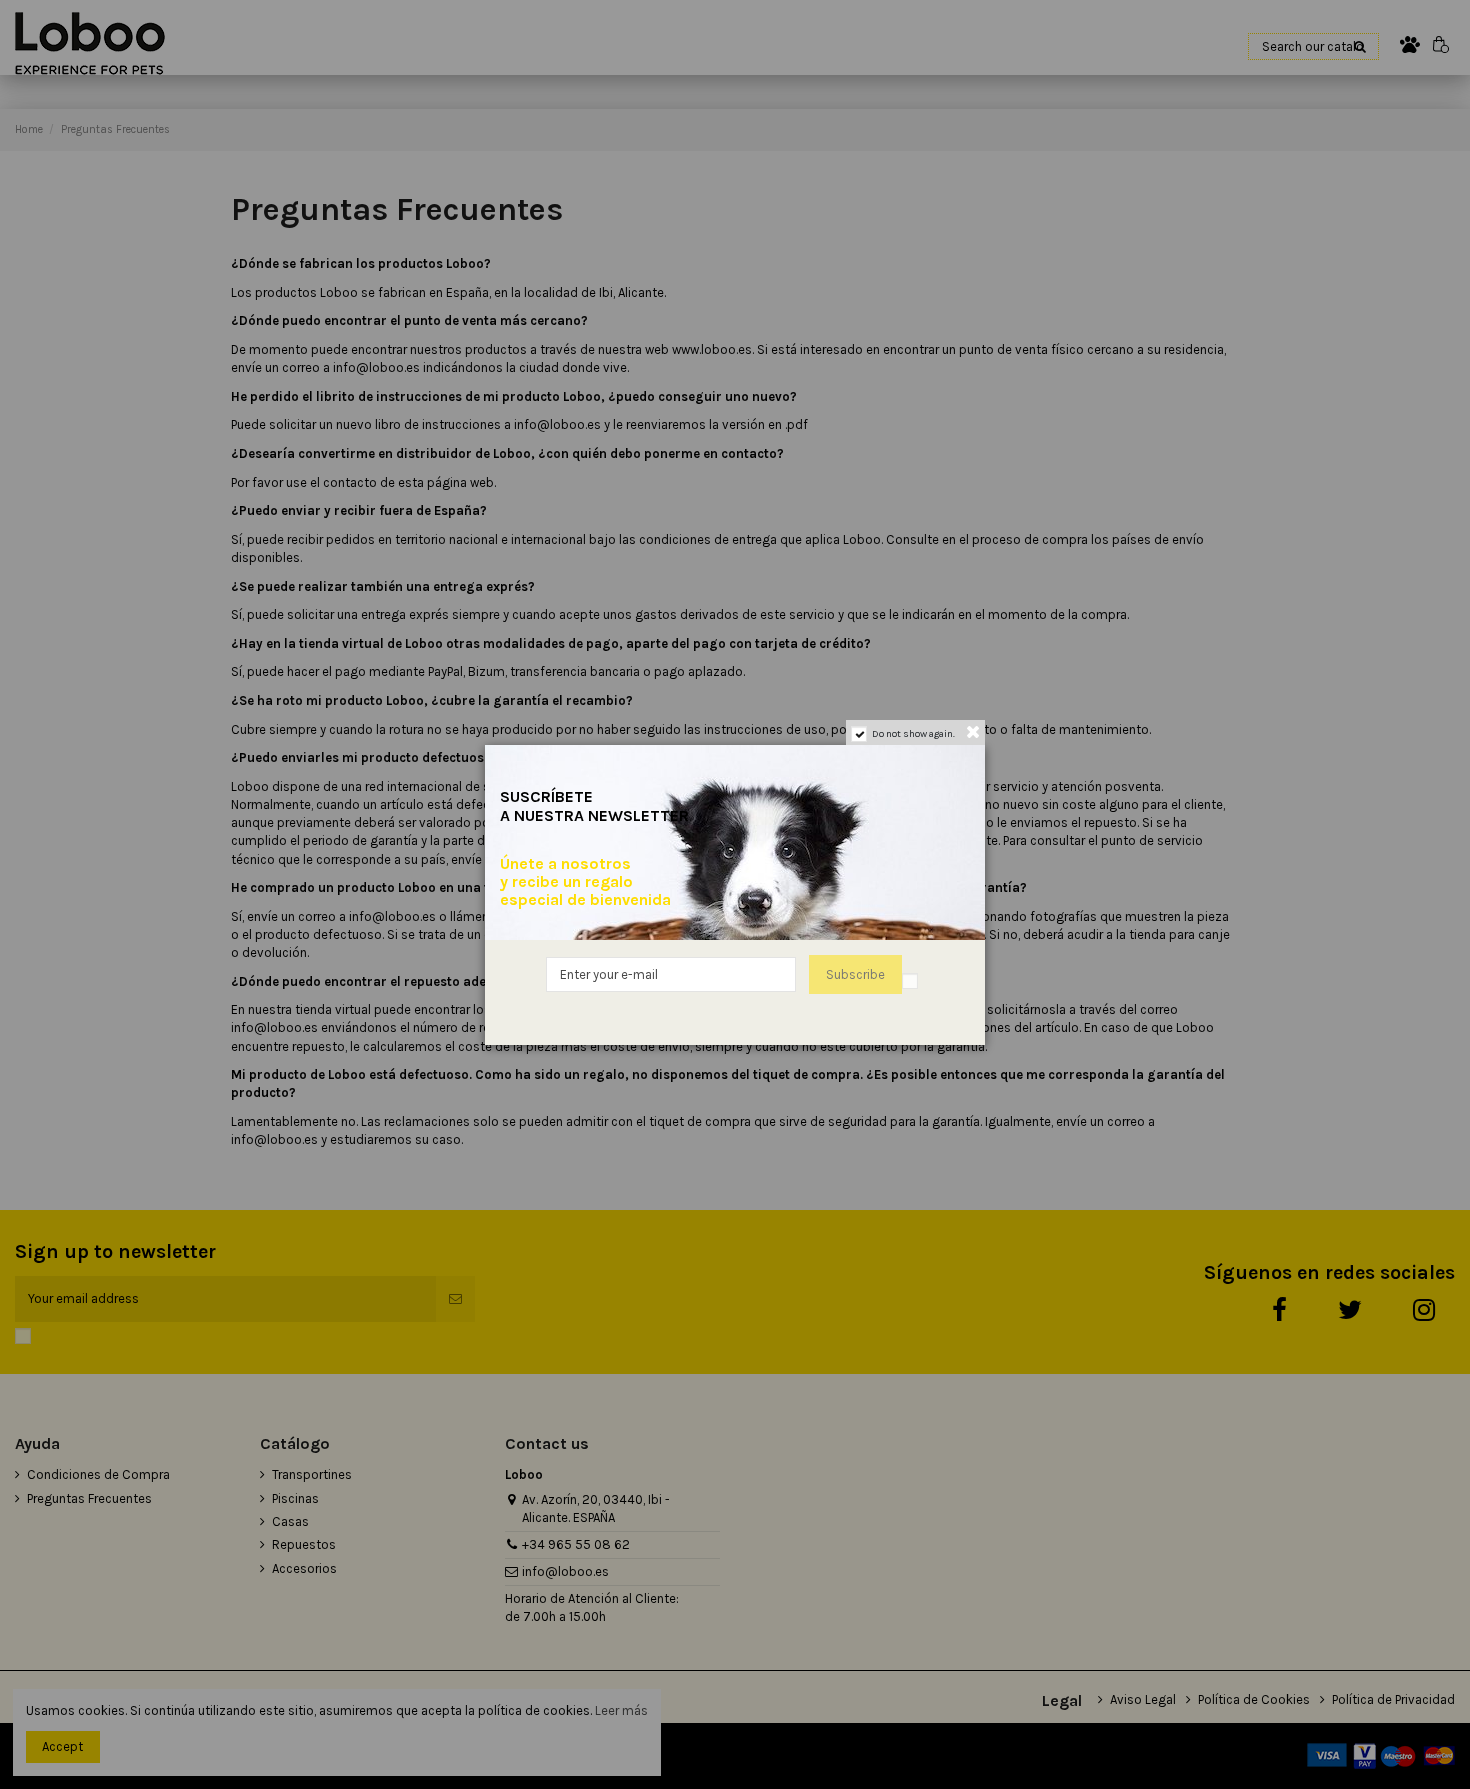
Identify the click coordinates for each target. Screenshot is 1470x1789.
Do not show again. (913, 734)
